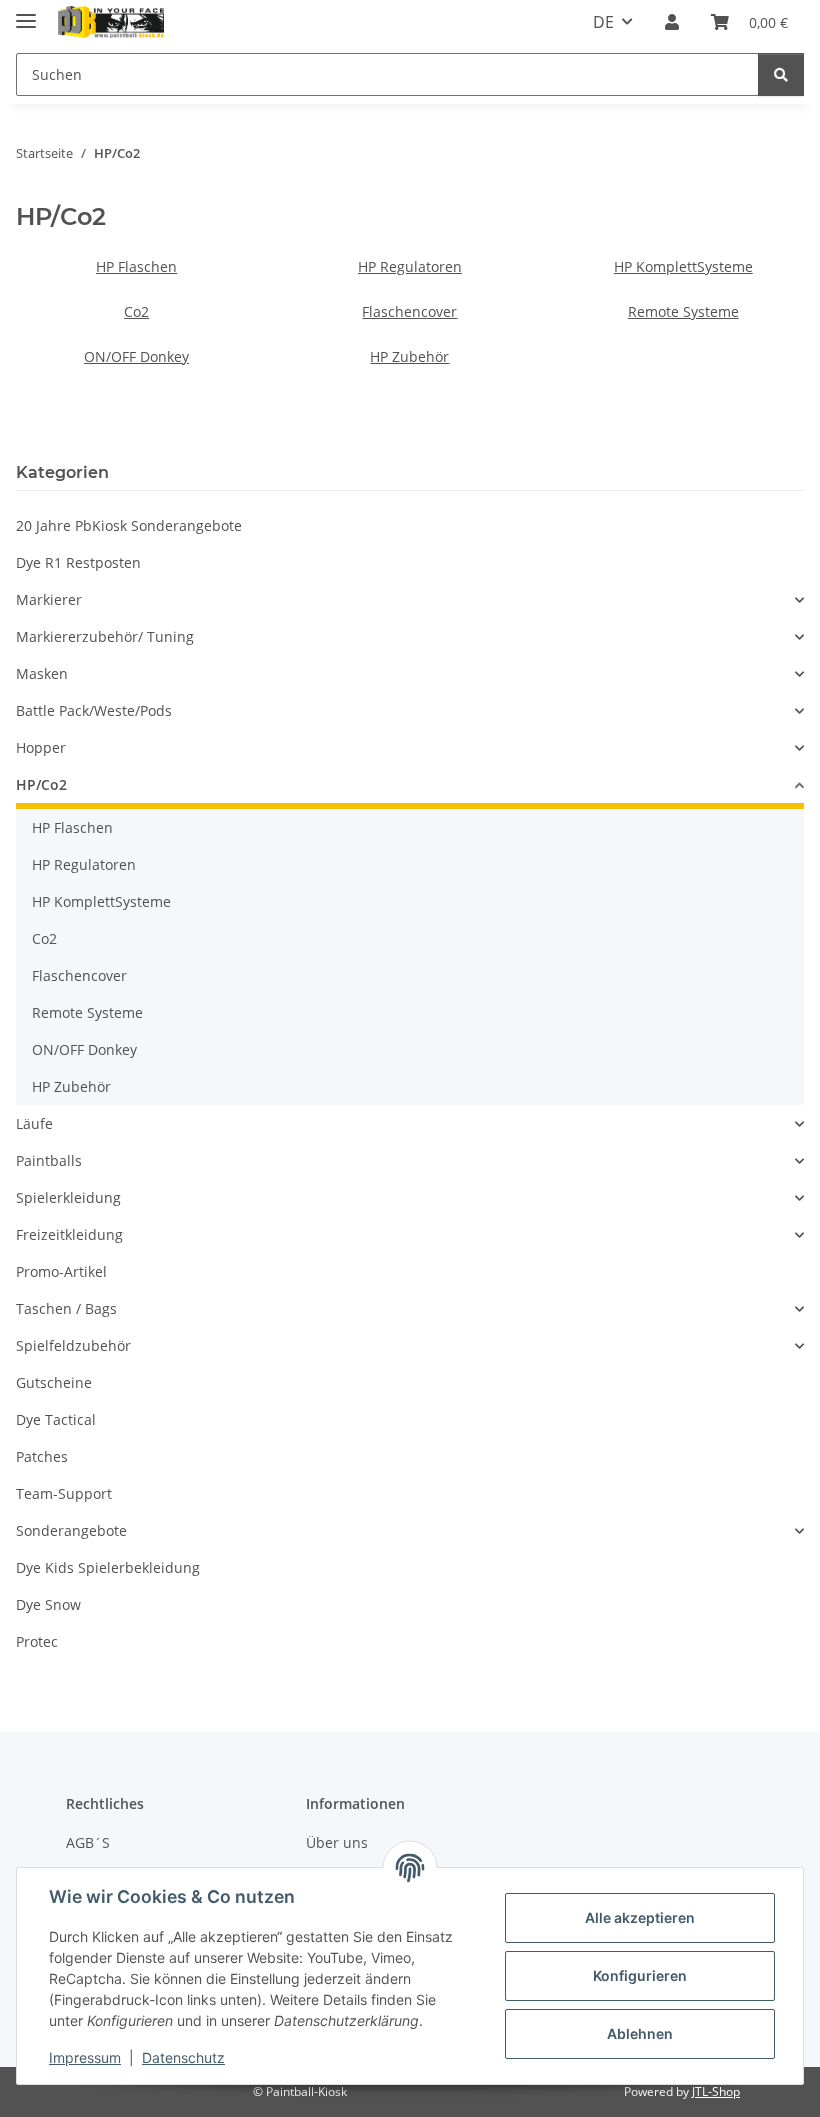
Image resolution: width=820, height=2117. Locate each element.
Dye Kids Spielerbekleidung (108, 1567)
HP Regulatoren (410, 266)
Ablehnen (640, 2033)
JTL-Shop (716, 2091)
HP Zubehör (409, 356)
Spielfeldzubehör (73, 1345)
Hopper (41, 747)
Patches (42, 1456)
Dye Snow (48, 1604)
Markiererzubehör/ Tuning (105, 636)
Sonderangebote (71, 1530)
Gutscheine (54, 1382)
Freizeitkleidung (69, 1234)
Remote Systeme (683, 311)
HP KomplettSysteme (683, 266)
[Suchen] (781, 74)
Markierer (49, 599)
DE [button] (603, 22)
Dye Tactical (56, 1419)
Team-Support (64, 1493)
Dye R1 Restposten (78, 562)
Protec (37, 1641)
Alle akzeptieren (640, 1917)
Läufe (34, 1123)
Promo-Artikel (61, 1271)
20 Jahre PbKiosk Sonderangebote (129, 525)
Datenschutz (183, 2057)
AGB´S (88, 1842)
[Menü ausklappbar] (26, 12)
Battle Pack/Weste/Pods (94, 710)
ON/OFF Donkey (136, 356)
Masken (42, 673)
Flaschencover (409, 311)
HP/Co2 (41, 784)
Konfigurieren (640, 1975)
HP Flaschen (136, 266)
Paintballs (49, 1160)
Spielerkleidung (68, 1197)
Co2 (136, 311)
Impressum (85, 2057)
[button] (672, 22)
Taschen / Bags (66, 1308)
